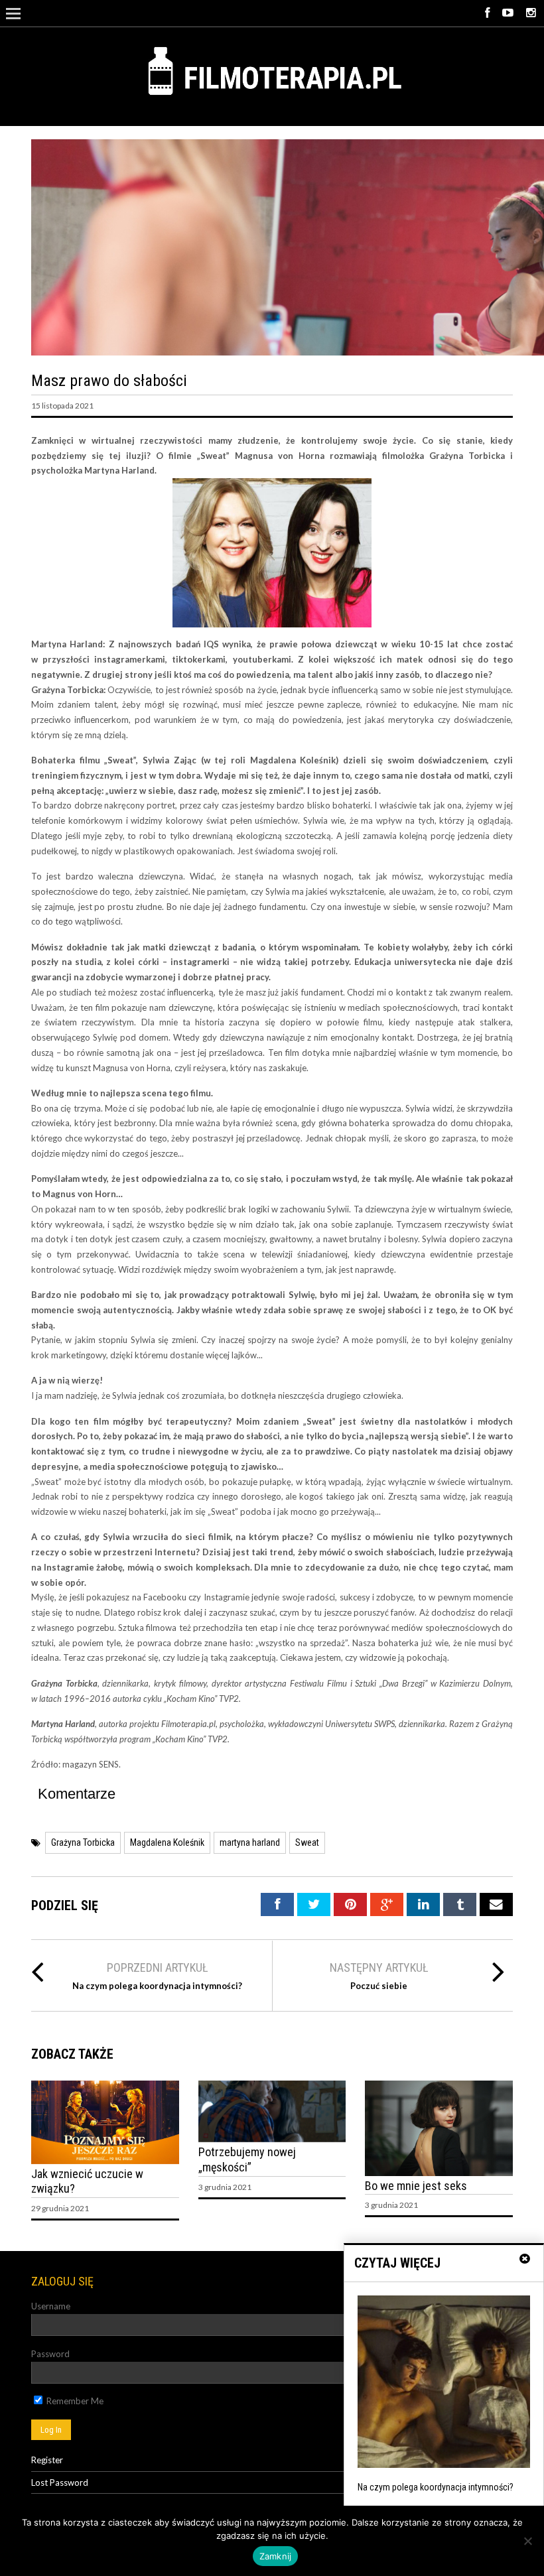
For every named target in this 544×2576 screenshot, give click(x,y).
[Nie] (527, 2541)
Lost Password (60, 2482)
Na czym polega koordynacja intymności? (157, 1986)
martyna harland (250, 1842)
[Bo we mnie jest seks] (439, 2173)
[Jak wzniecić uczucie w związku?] (105, 2161)
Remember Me (74, 2401)
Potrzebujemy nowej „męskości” (247, 2159)
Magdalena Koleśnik (167, 1842)
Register (47, 2460)
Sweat (307, 1842)
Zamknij (276, 2556)
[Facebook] (487, 13)
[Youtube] (508, 13)
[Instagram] (531, 13)
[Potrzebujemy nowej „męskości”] (272, 2139)
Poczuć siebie (379, 1986)
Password (50, 2354)
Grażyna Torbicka (83, 1842)
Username (51, 2306)
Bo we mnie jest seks (416, 2186)
